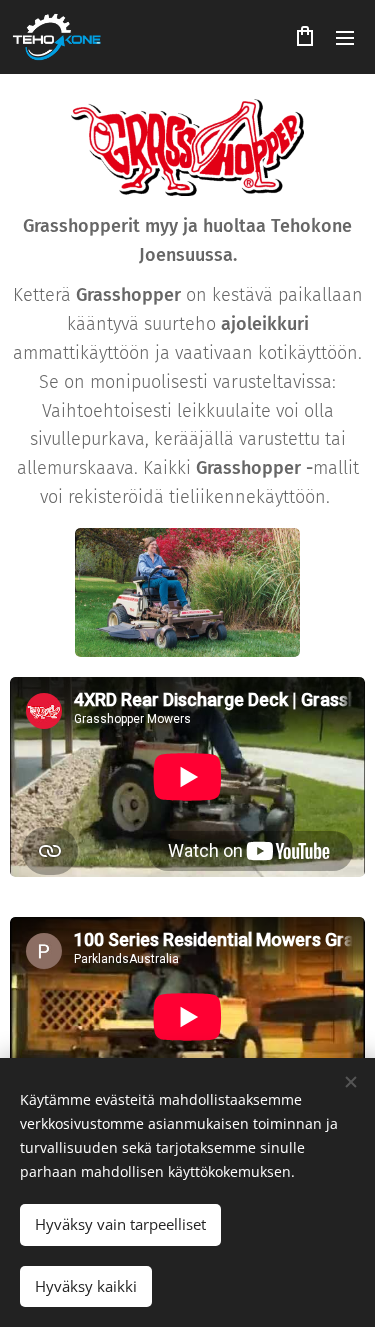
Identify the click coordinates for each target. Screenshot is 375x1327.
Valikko (345, 37)
